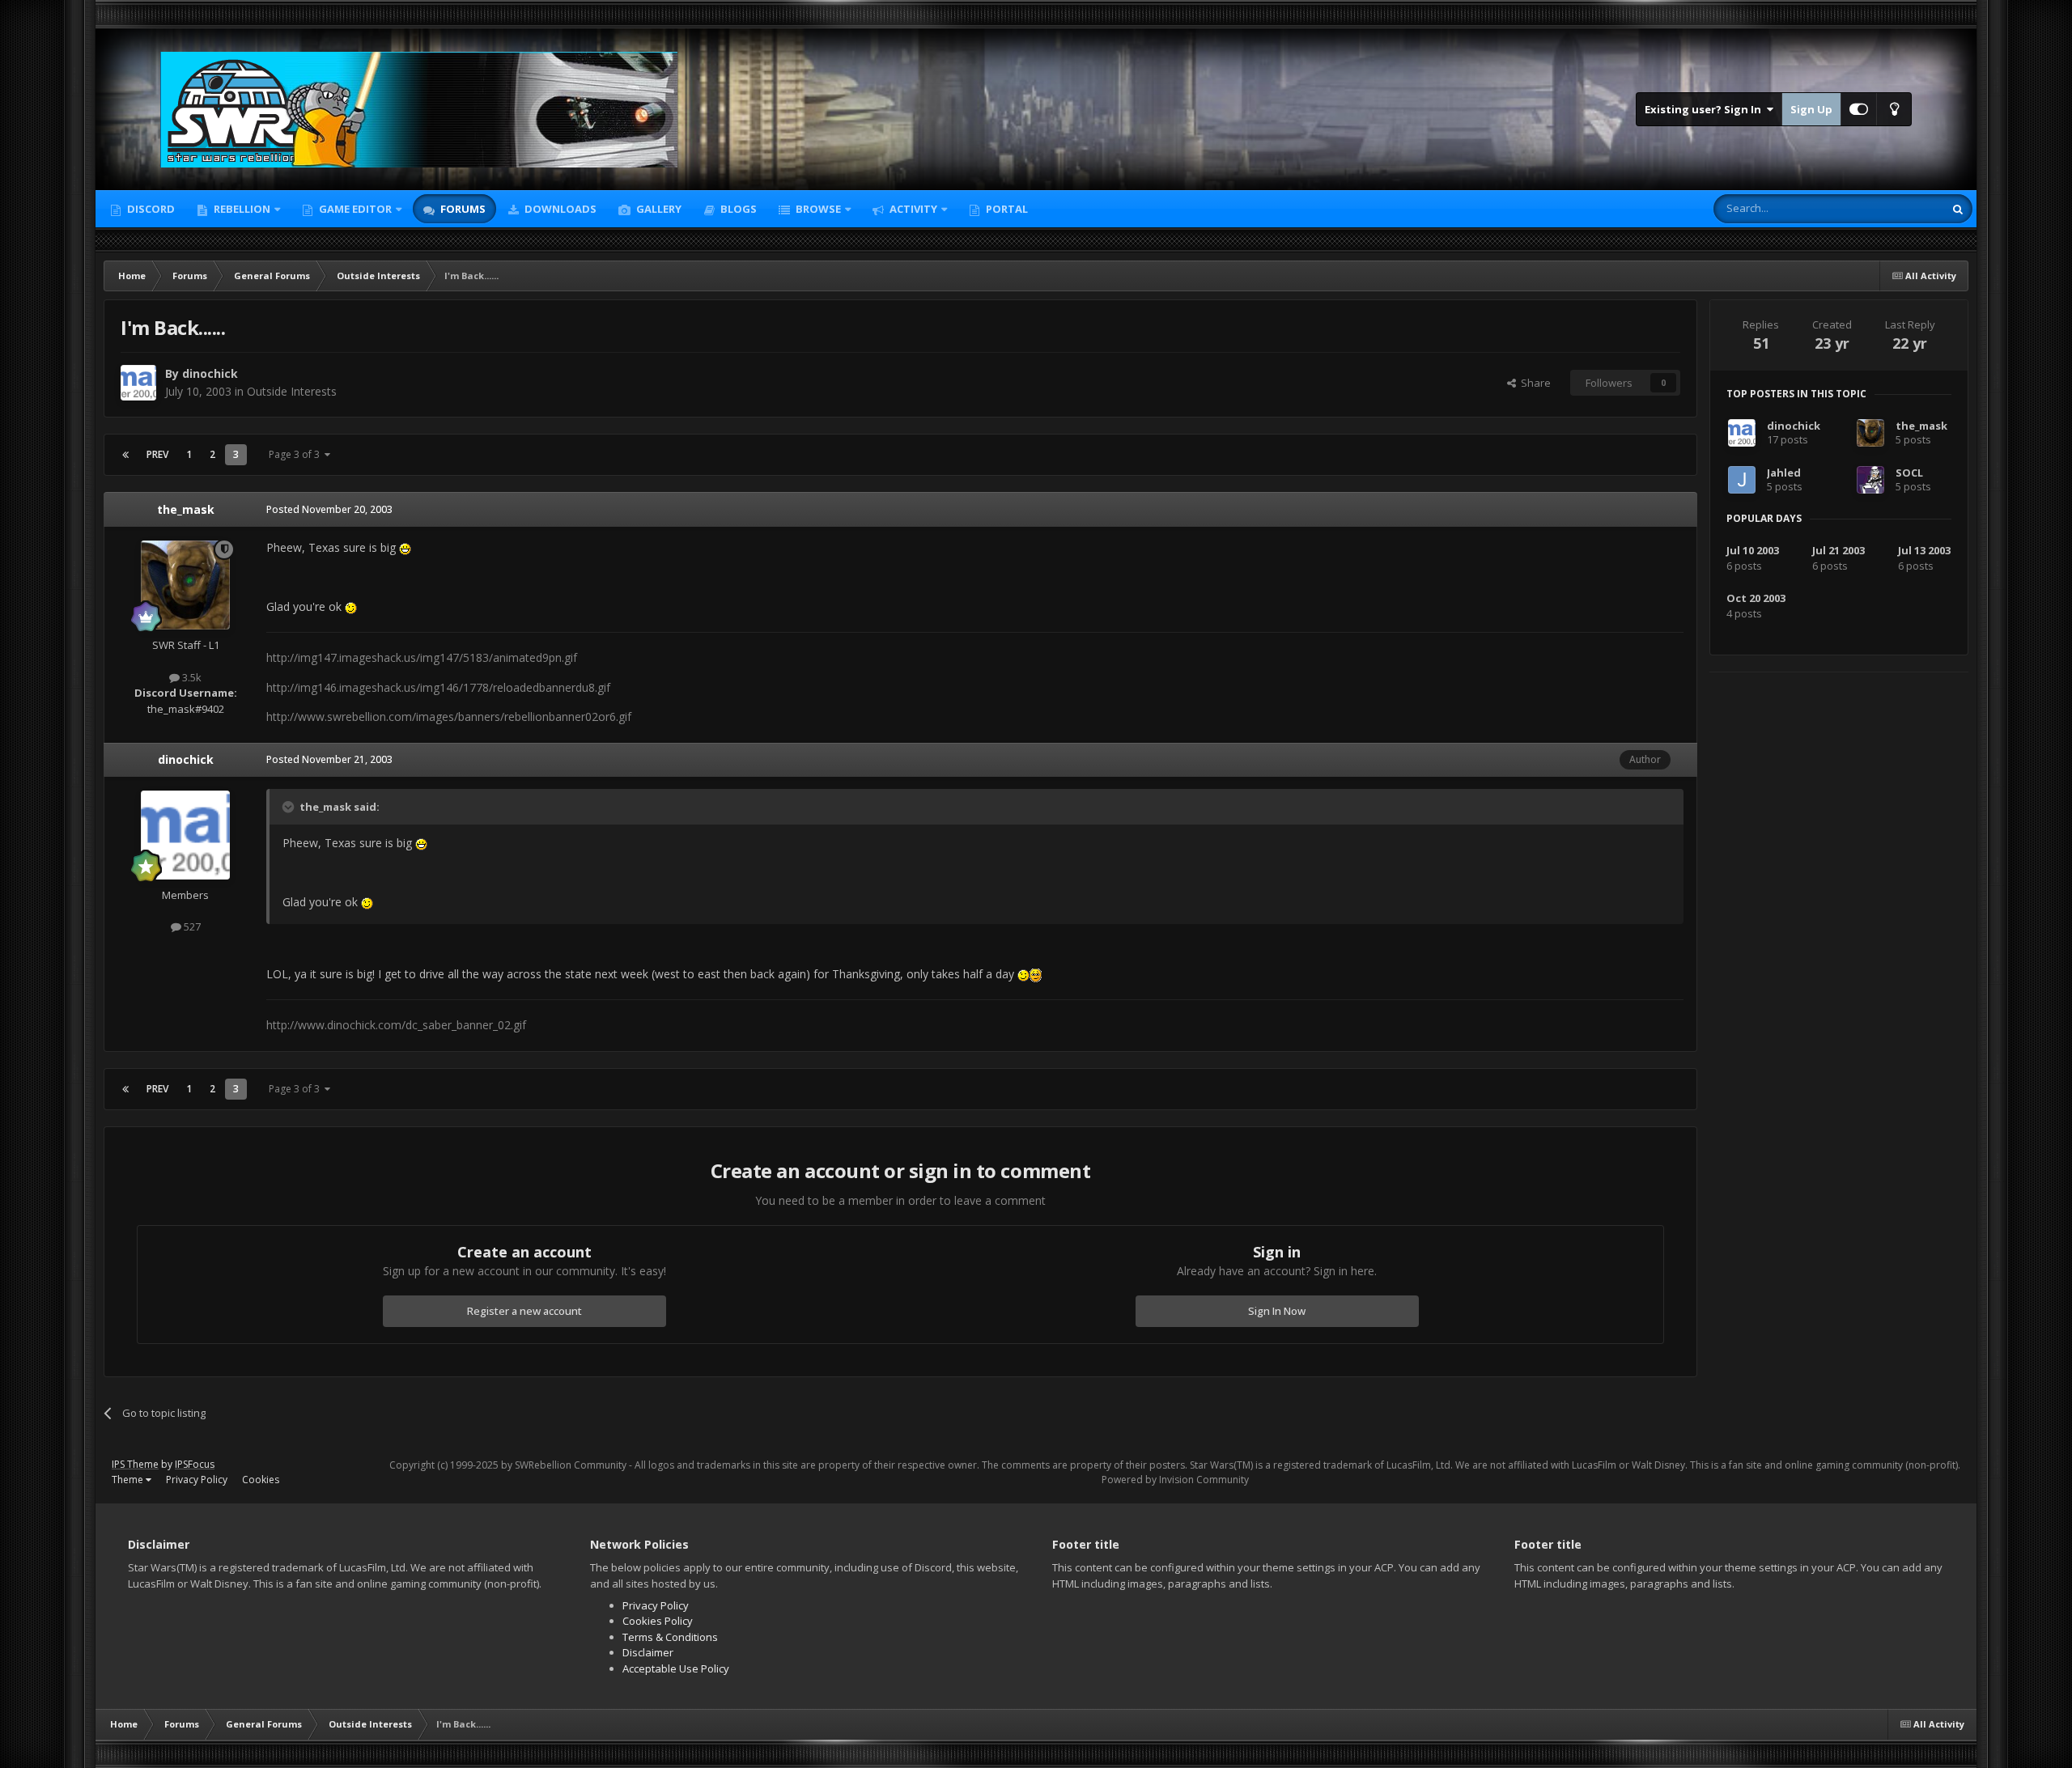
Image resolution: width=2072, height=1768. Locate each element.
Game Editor (355, 209)
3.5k (191, 677)
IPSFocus (195, 1464)
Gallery (658, 209)
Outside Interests (292, 391)
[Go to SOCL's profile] (1870, 480)
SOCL (1909, 473)
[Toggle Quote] (290, 807)
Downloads (559, 209)
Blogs (737, 209)
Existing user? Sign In (1705, 109)
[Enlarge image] (405, 547)
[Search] (1958, 209)
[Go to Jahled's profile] (1742, 480)
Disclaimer (648, 1652)
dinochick (210, 373)
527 (191, 926)
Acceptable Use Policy (676, 1668)
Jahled (1784, 473)
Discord (150, 209)
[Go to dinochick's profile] (138, 383)
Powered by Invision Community (1175, 1480)
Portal (1006, 209)
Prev (157, 454)
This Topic (1898, 208)
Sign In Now (1277, 1311)
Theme (129, 1480)
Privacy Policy (197, 1480)
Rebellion (241, 209)
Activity (912, 209)
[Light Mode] (1894, 109)
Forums (462, 209)
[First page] (125, 455)
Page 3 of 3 (297, 454)
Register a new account (524, 1311)
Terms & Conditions (670, 1637)
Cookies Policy (658, 1621)
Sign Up (1811, 109)
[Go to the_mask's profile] (185, 585)
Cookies (261, 1480)
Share (1533, 383)
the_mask (186, 509)
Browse (817, 209)
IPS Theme (135, 1464)
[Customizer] (1859, 109)
